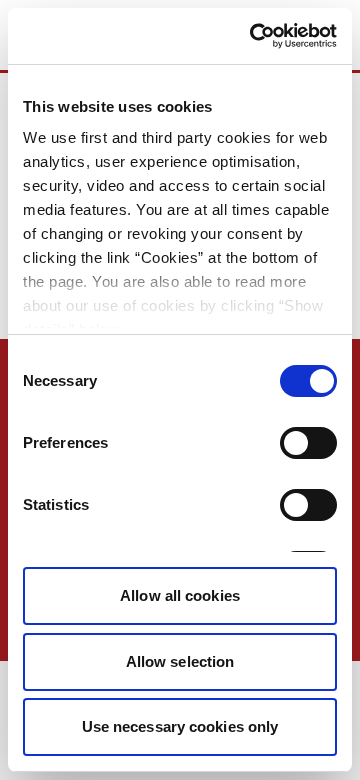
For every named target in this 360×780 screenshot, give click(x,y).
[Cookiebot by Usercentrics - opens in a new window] (254, 36)
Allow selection (180, 661)
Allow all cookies (180, 595)
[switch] (308, 443)
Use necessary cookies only (180, 726)
